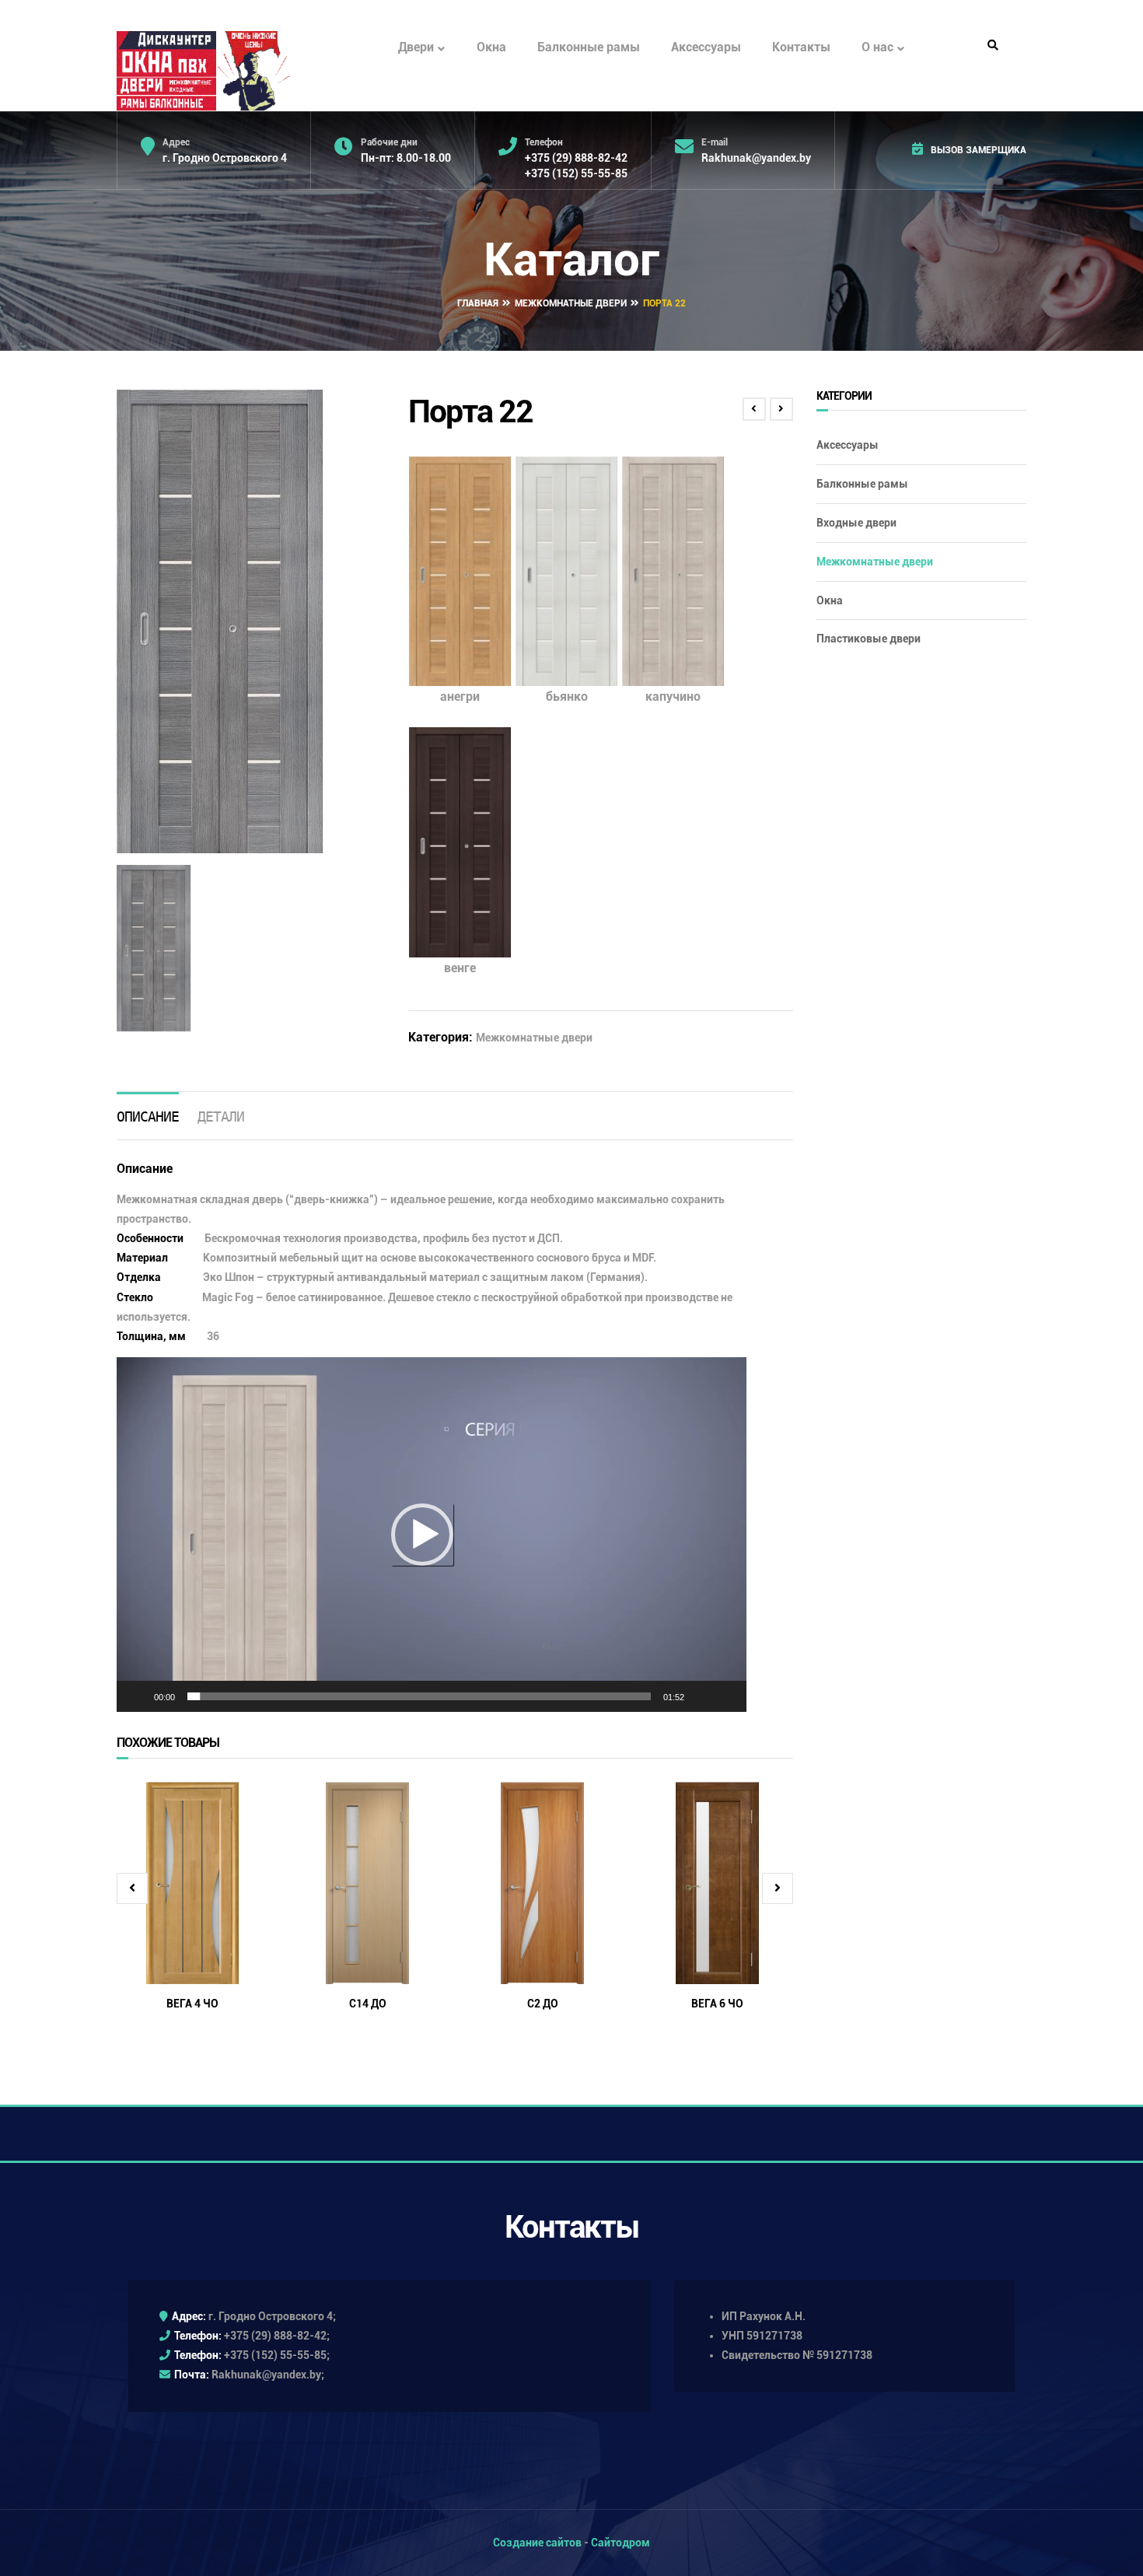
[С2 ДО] (542, 1883)
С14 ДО (368, 2004)
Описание (148, 1116)
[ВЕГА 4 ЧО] (192, 1883)
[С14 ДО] (367, 1883)
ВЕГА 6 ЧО (717, 2004)
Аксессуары (706, 47)
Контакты (801, 47)
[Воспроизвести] (137, 1696)
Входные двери (856, 523)
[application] (432, 1535)
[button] (422, 1535)
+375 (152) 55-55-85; (277, 2355)
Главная (478, 303)
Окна (491, 47)
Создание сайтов (537, 2543)
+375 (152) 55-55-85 (576, 173)
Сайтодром (620, 2543)
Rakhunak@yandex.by (756, 158)
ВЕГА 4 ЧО (192, 2004)
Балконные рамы (589, 47)
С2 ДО (543, 2004)
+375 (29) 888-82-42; (277, 2336)
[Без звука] (701, 1696)
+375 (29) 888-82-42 (576, 158)
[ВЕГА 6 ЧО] (717, 1883)
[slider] (419, 1696)
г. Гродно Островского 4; (272, 2316)
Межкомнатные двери (571, 303)
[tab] (148, 1116)
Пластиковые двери (869, 639)
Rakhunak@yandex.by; (268, 2375)
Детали (221, 1116)
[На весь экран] (726, 1696)
